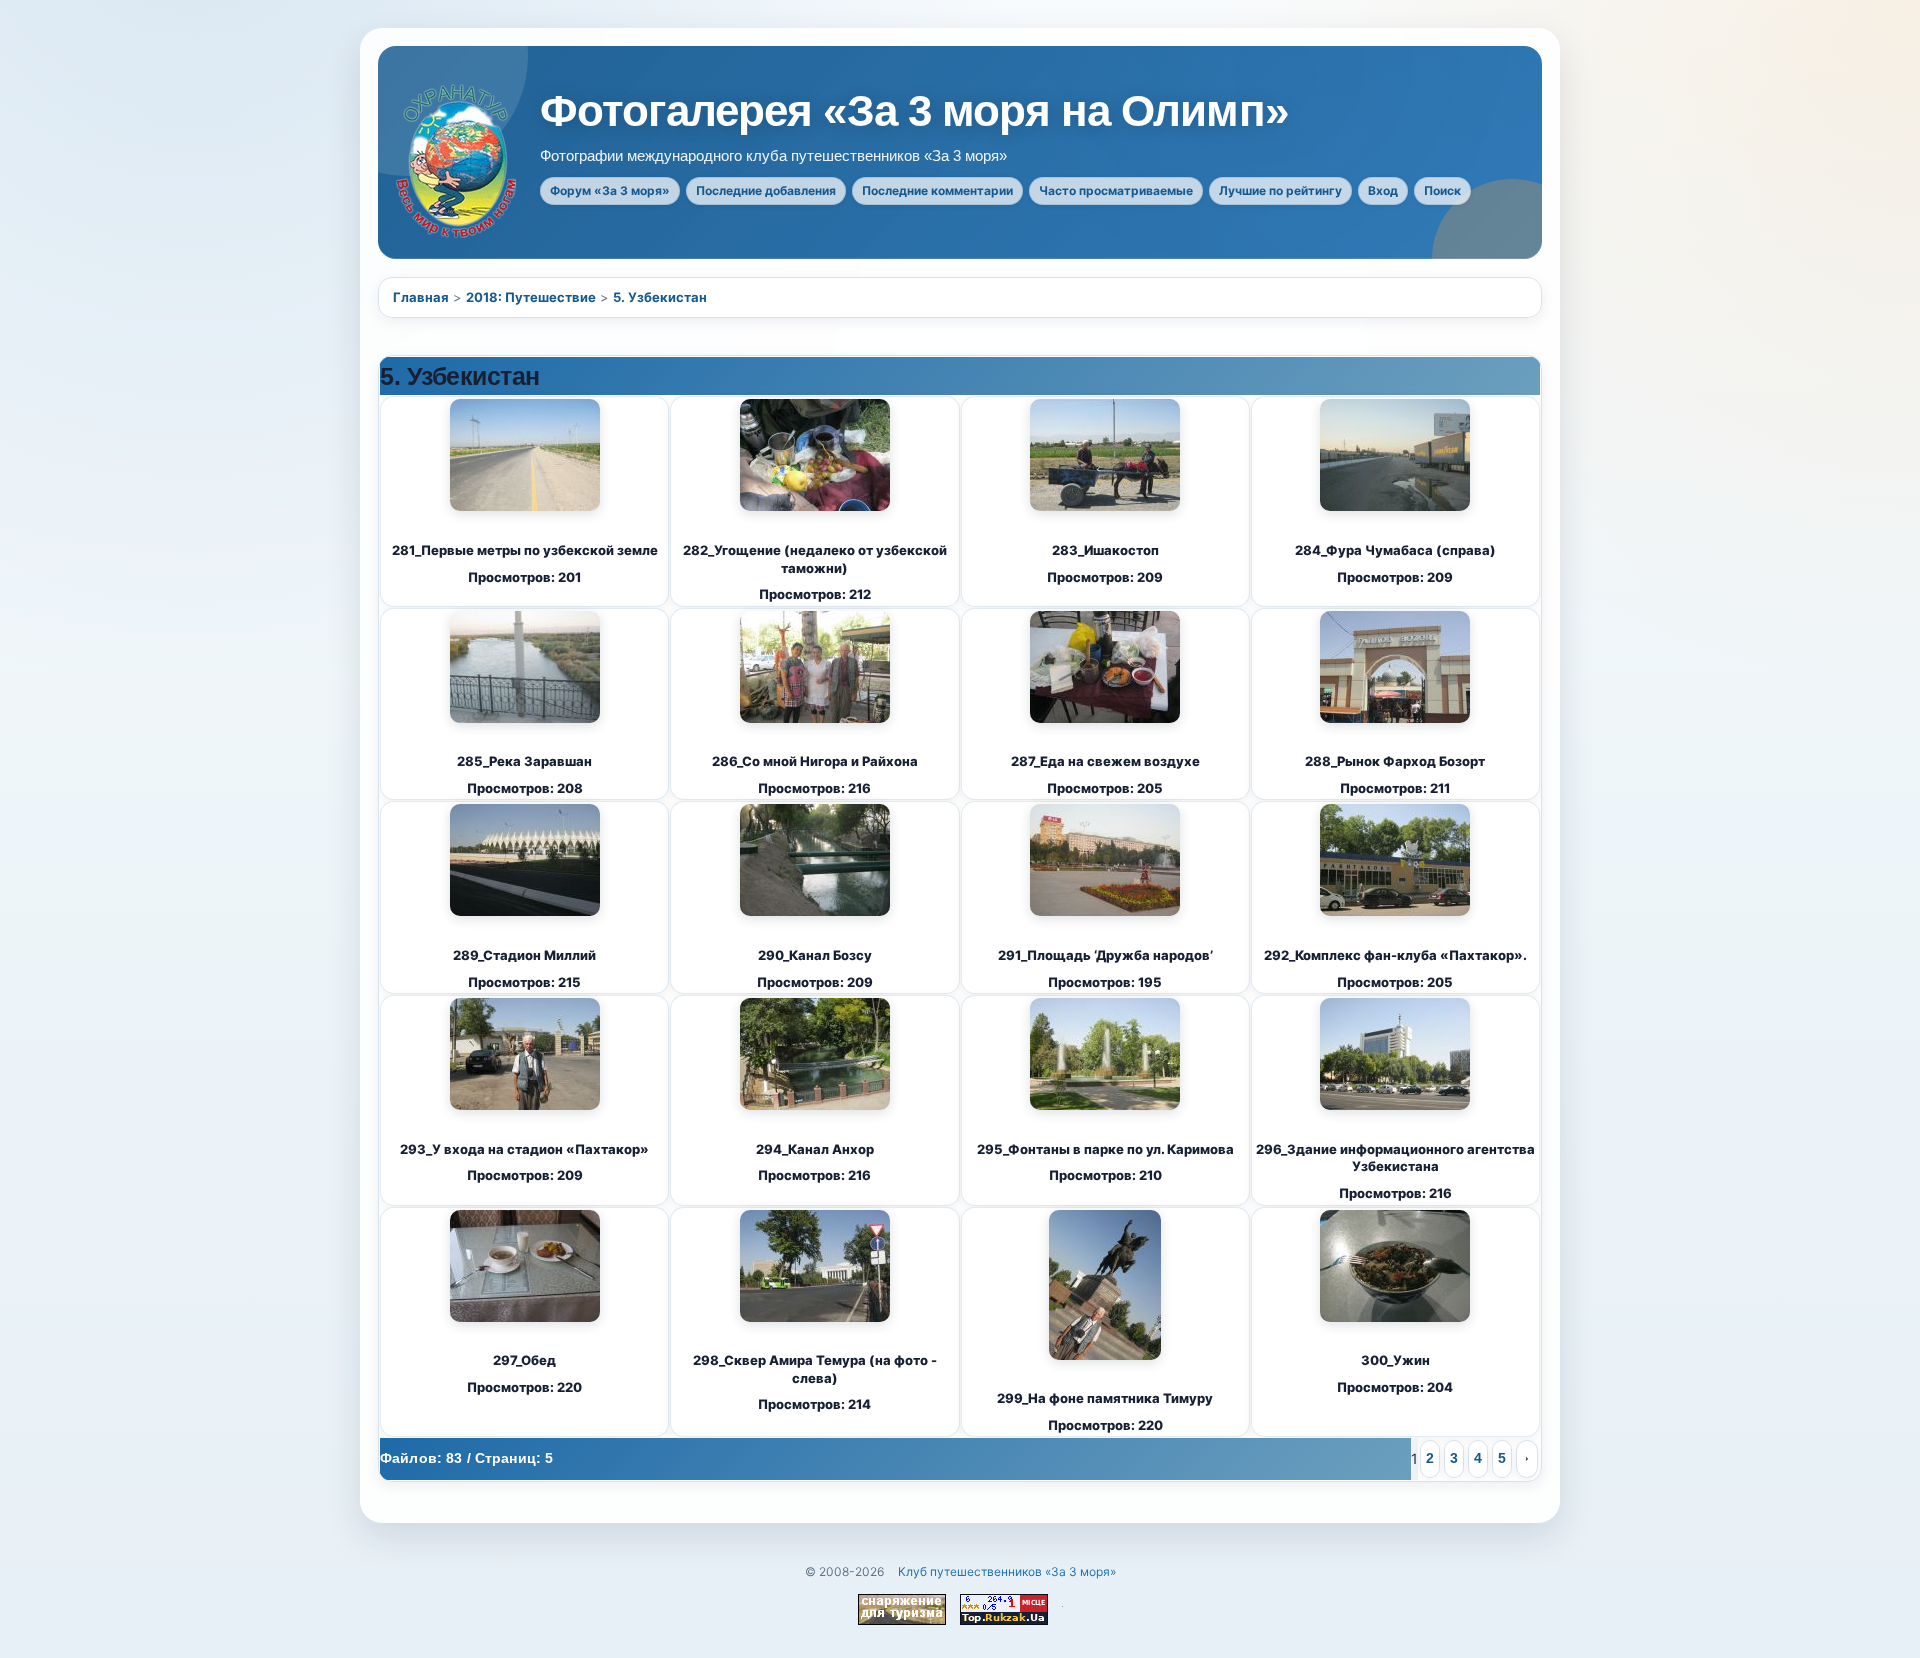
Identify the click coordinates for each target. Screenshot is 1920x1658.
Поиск (1442, 190)
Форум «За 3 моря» (610, 190)
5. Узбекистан (660, 297)
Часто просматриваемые (1116, 190)
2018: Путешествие (531, 297)
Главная (421, 297)
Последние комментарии (937, 190)
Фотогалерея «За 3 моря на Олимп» (914, 111)
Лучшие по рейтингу (1280, 190)
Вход (1383, 190)
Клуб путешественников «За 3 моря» (1007, 1571)
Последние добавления (766, 190)
